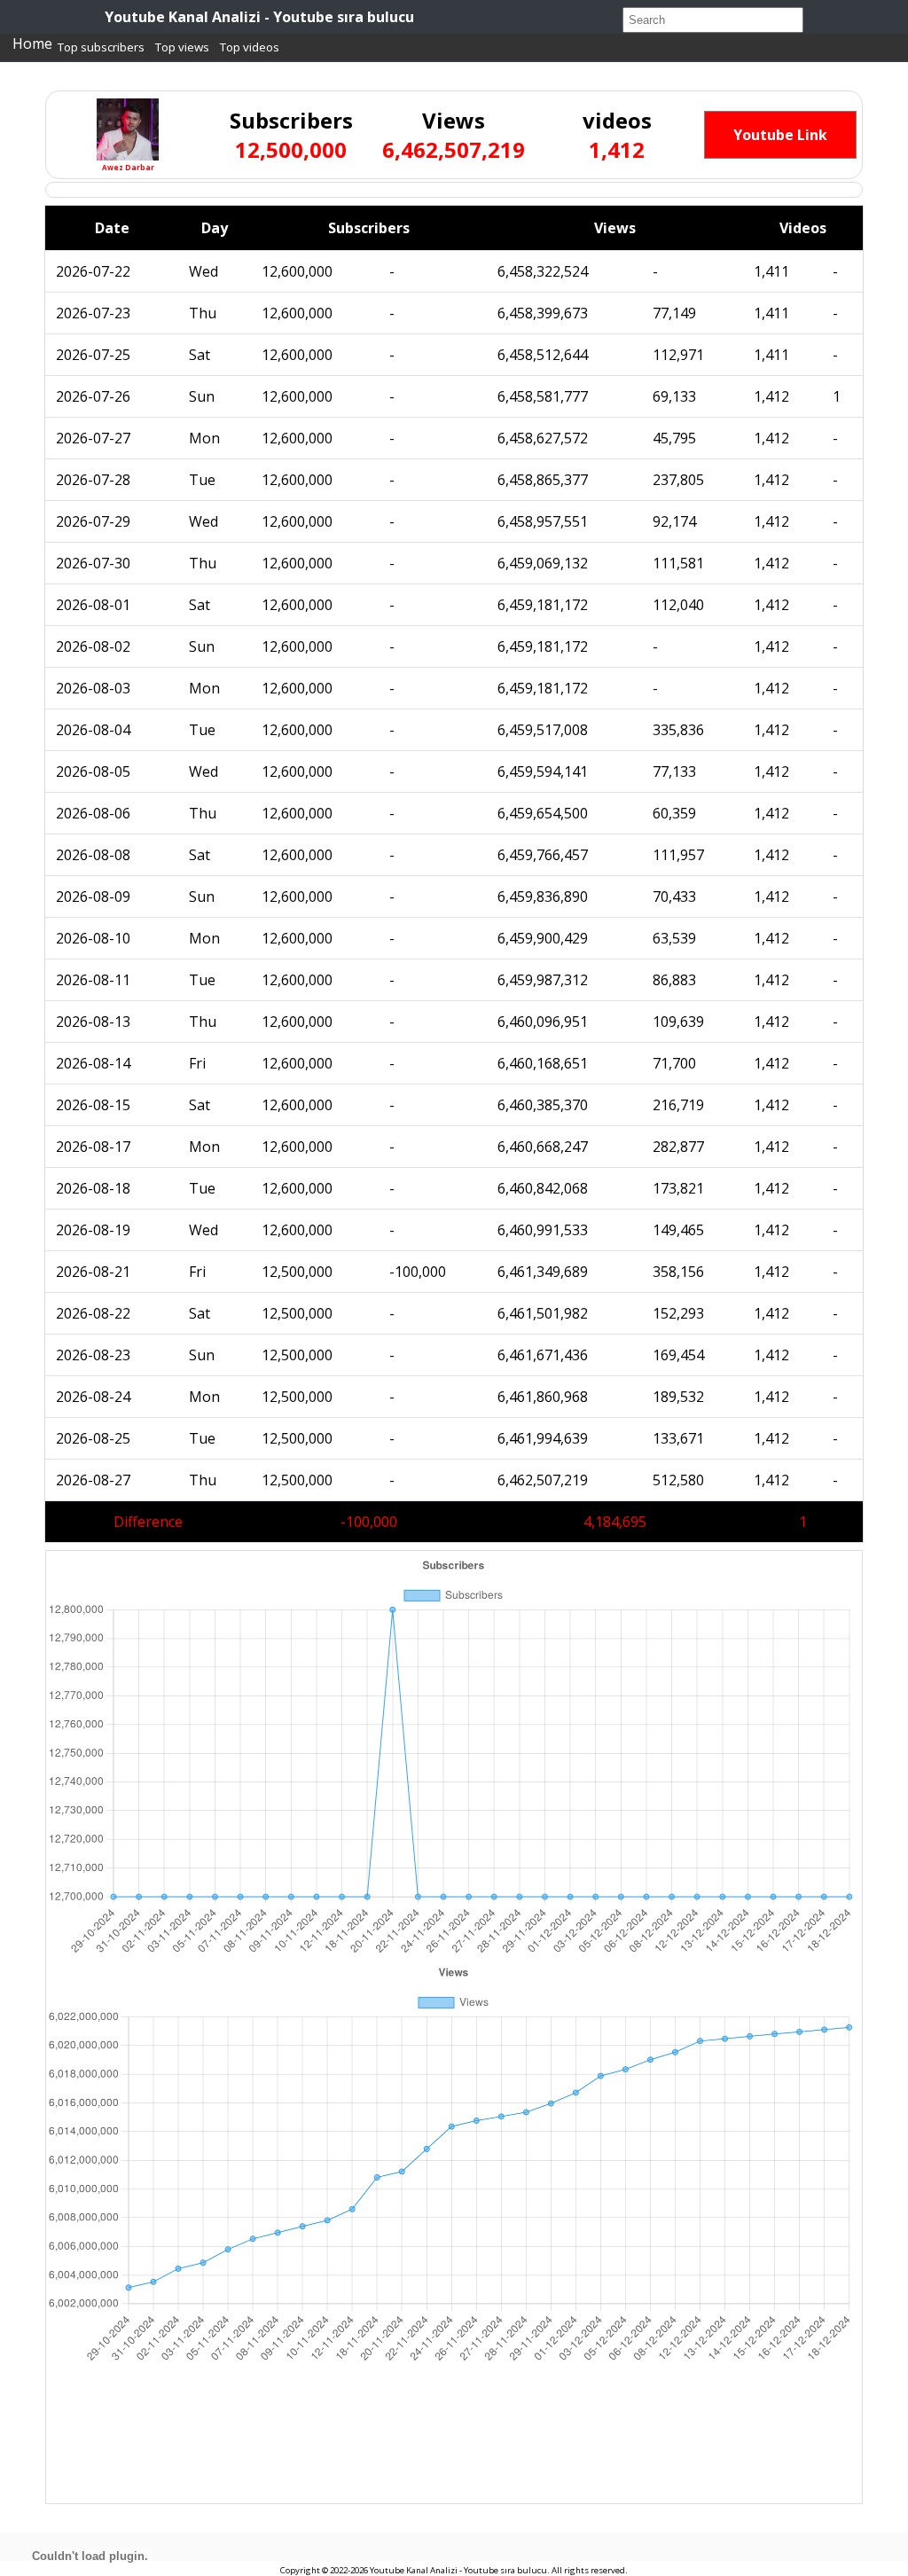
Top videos (250, 47)
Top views (182, 47)
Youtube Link (780, 135)
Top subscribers (101, 47)
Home (32, 43)
